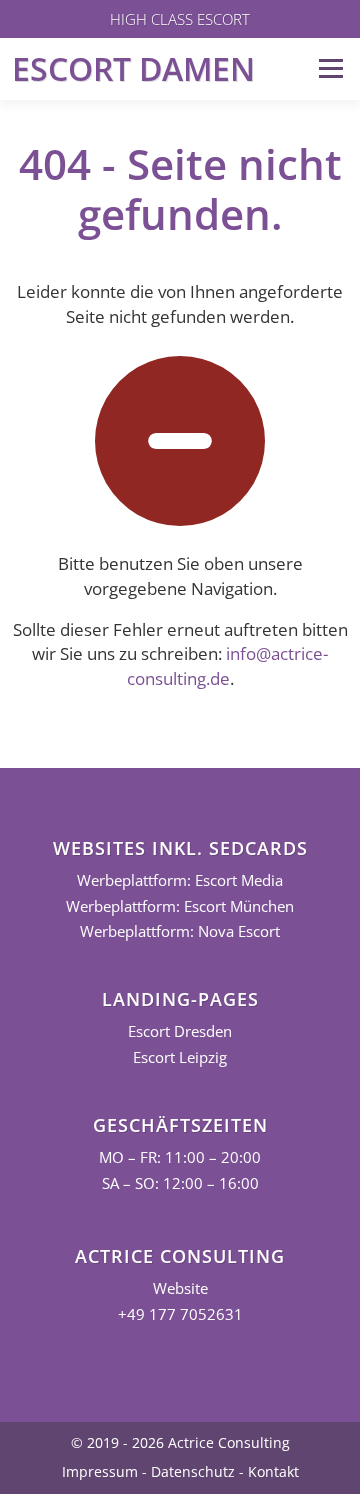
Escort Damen (133, 68)
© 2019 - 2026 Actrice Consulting (180, 1442)
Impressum (100, 1471)
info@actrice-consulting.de (228, 666)
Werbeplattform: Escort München (180, 906)
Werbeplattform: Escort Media (180, 880)
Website (180, 1288)
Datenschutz (193, 1471)
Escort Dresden (180, 1031)
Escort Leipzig (180, 1057)
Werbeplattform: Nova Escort (180, 931)
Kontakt (273, 1471)
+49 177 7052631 (180, 1314)
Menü (330, 68)
